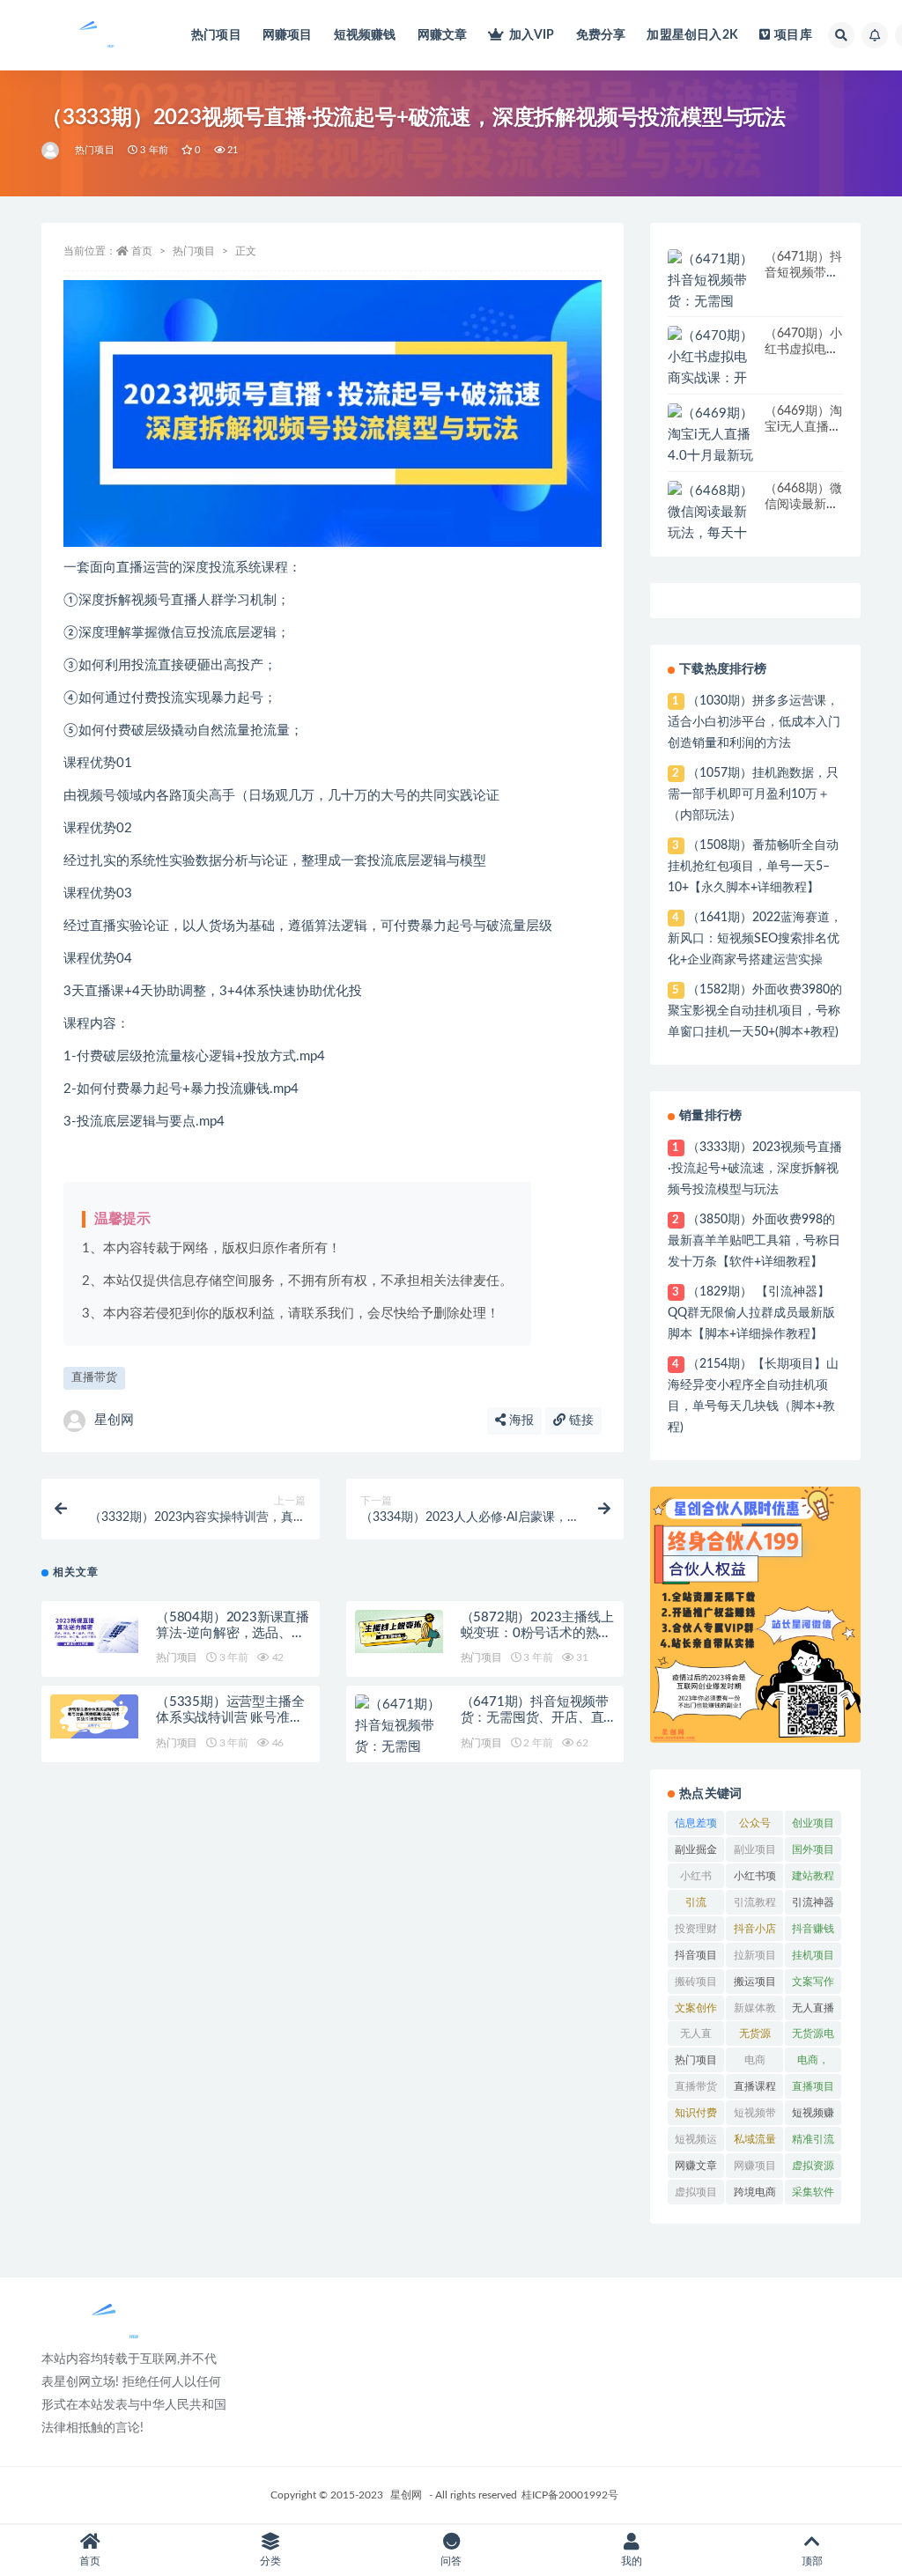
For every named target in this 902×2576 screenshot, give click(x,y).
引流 (696, 1902)
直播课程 (755, 2086)
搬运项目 (755, 1982)
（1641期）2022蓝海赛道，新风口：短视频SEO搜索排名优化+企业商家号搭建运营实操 (754, 939)
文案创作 (696, 2008)
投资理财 (696, 1929)
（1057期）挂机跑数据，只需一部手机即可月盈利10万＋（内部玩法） (753, 794)
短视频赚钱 (365, 35)
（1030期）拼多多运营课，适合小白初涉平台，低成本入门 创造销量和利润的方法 (754, 722)
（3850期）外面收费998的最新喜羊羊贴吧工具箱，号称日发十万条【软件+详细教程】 (754, 1241)
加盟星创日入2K (692, 35)
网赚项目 (288, 35)
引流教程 (755, 1902)
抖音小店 (755, 1929)
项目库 (793, 35)
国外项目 (813, 1849)
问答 (451, 2561)
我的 (632, 2561)
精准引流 (813, 2139)
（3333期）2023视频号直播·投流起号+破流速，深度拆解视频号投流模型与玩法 (754, 1169)
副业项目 (755, 1849)
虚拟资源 (813, 2166)
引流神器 (813, 1902)
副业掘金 (696, 1849)
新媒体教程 (755, 2011)
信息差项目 (696, 1827)
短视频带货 (755, 2116)
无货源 (755, 2033)
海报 (520, 1421)
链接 (580, 1421)
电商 (755, 2060)
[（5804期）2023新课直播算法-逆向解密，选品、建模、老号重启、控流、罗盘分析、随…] (94, 1632)
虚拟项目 (696, 2192)
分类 (270, 2561)
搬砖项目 (696, 1982)
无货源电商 (813, 2037)
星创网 (114, 1420)
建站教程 (813, 1876)
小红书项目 (755, 1879)
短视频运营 (696, 2143)
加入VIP (532, 35)
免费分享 (601, 35)
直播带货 (94, 1378)
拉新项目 (755, 1955)
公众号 (755, 1823)
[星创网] (52, 151)
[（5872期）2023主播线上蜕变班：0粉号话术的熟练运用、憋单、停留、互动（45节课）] (399, 1632)
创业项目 (813, 1823)
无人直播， (696, 2037)
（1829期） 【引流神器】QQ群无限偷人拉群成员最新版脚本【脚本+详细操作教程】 (751, 1313)
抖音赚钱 (813, 1929)
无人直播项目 (813, 2011)
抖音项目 (696, 1955)
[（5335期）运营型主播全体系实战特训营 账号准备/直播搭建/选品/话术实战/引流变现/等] (94, 1716)
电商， (813, 2060)
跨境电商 (755, 2192)
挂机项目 (813, 1955)
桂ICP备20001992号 (570, 2495)
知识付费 (696, 2113)
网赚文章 (443, 35)
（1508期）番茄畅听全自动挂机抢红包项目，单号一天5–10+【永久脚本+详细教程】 (753, 867)
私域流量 (755, 2139)
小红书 (696, 1876)
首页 (142, 251)
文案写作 (813, 1982)
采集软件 (813, 2192)
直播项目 (813, 2086)
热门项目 (216, 35)
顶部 (812, 2561)
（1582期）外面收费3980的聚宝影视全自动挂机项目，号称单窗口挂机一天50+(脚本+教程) (754, 1011)
